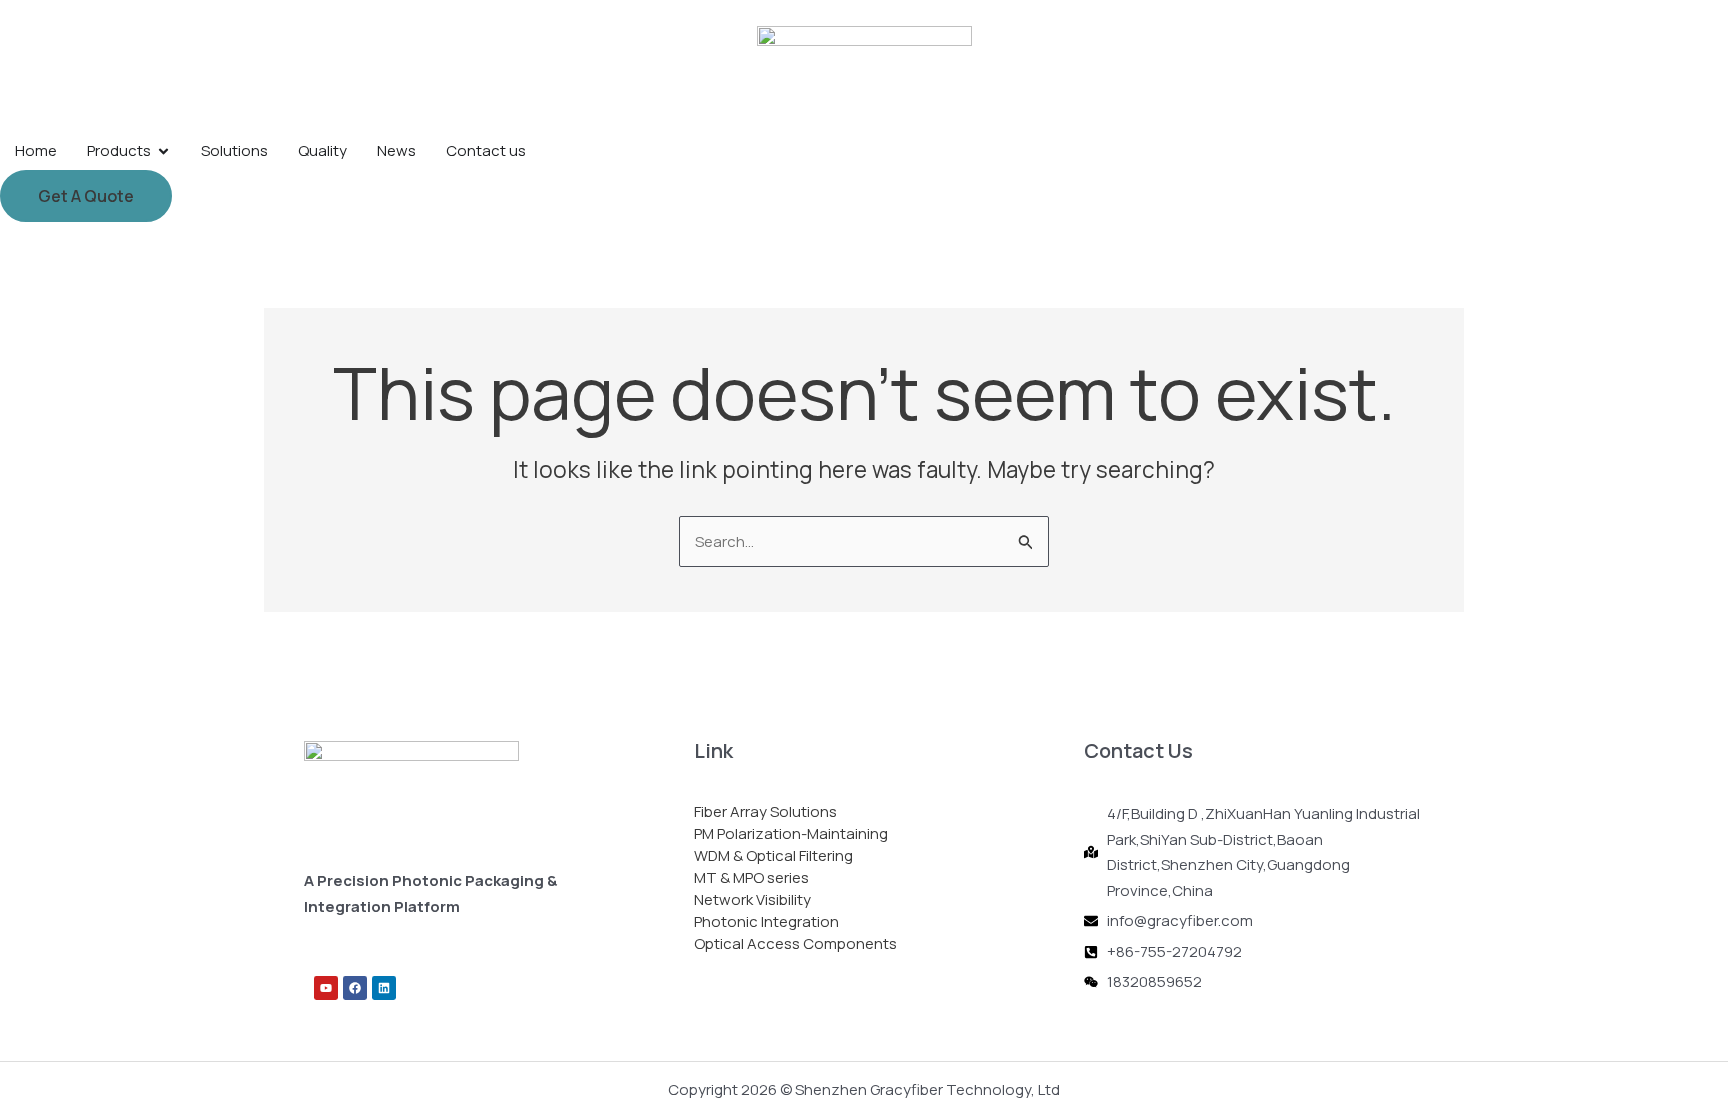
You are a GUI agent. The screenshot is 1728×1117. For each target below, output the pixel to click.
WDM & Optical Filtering (773, 855)
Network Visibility (752, 899)
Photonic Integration (766, 921)
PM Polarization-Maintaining (791, 833)
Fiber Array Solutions (765, 811)
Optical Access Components (795, 943)
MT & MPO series (751, 877)
